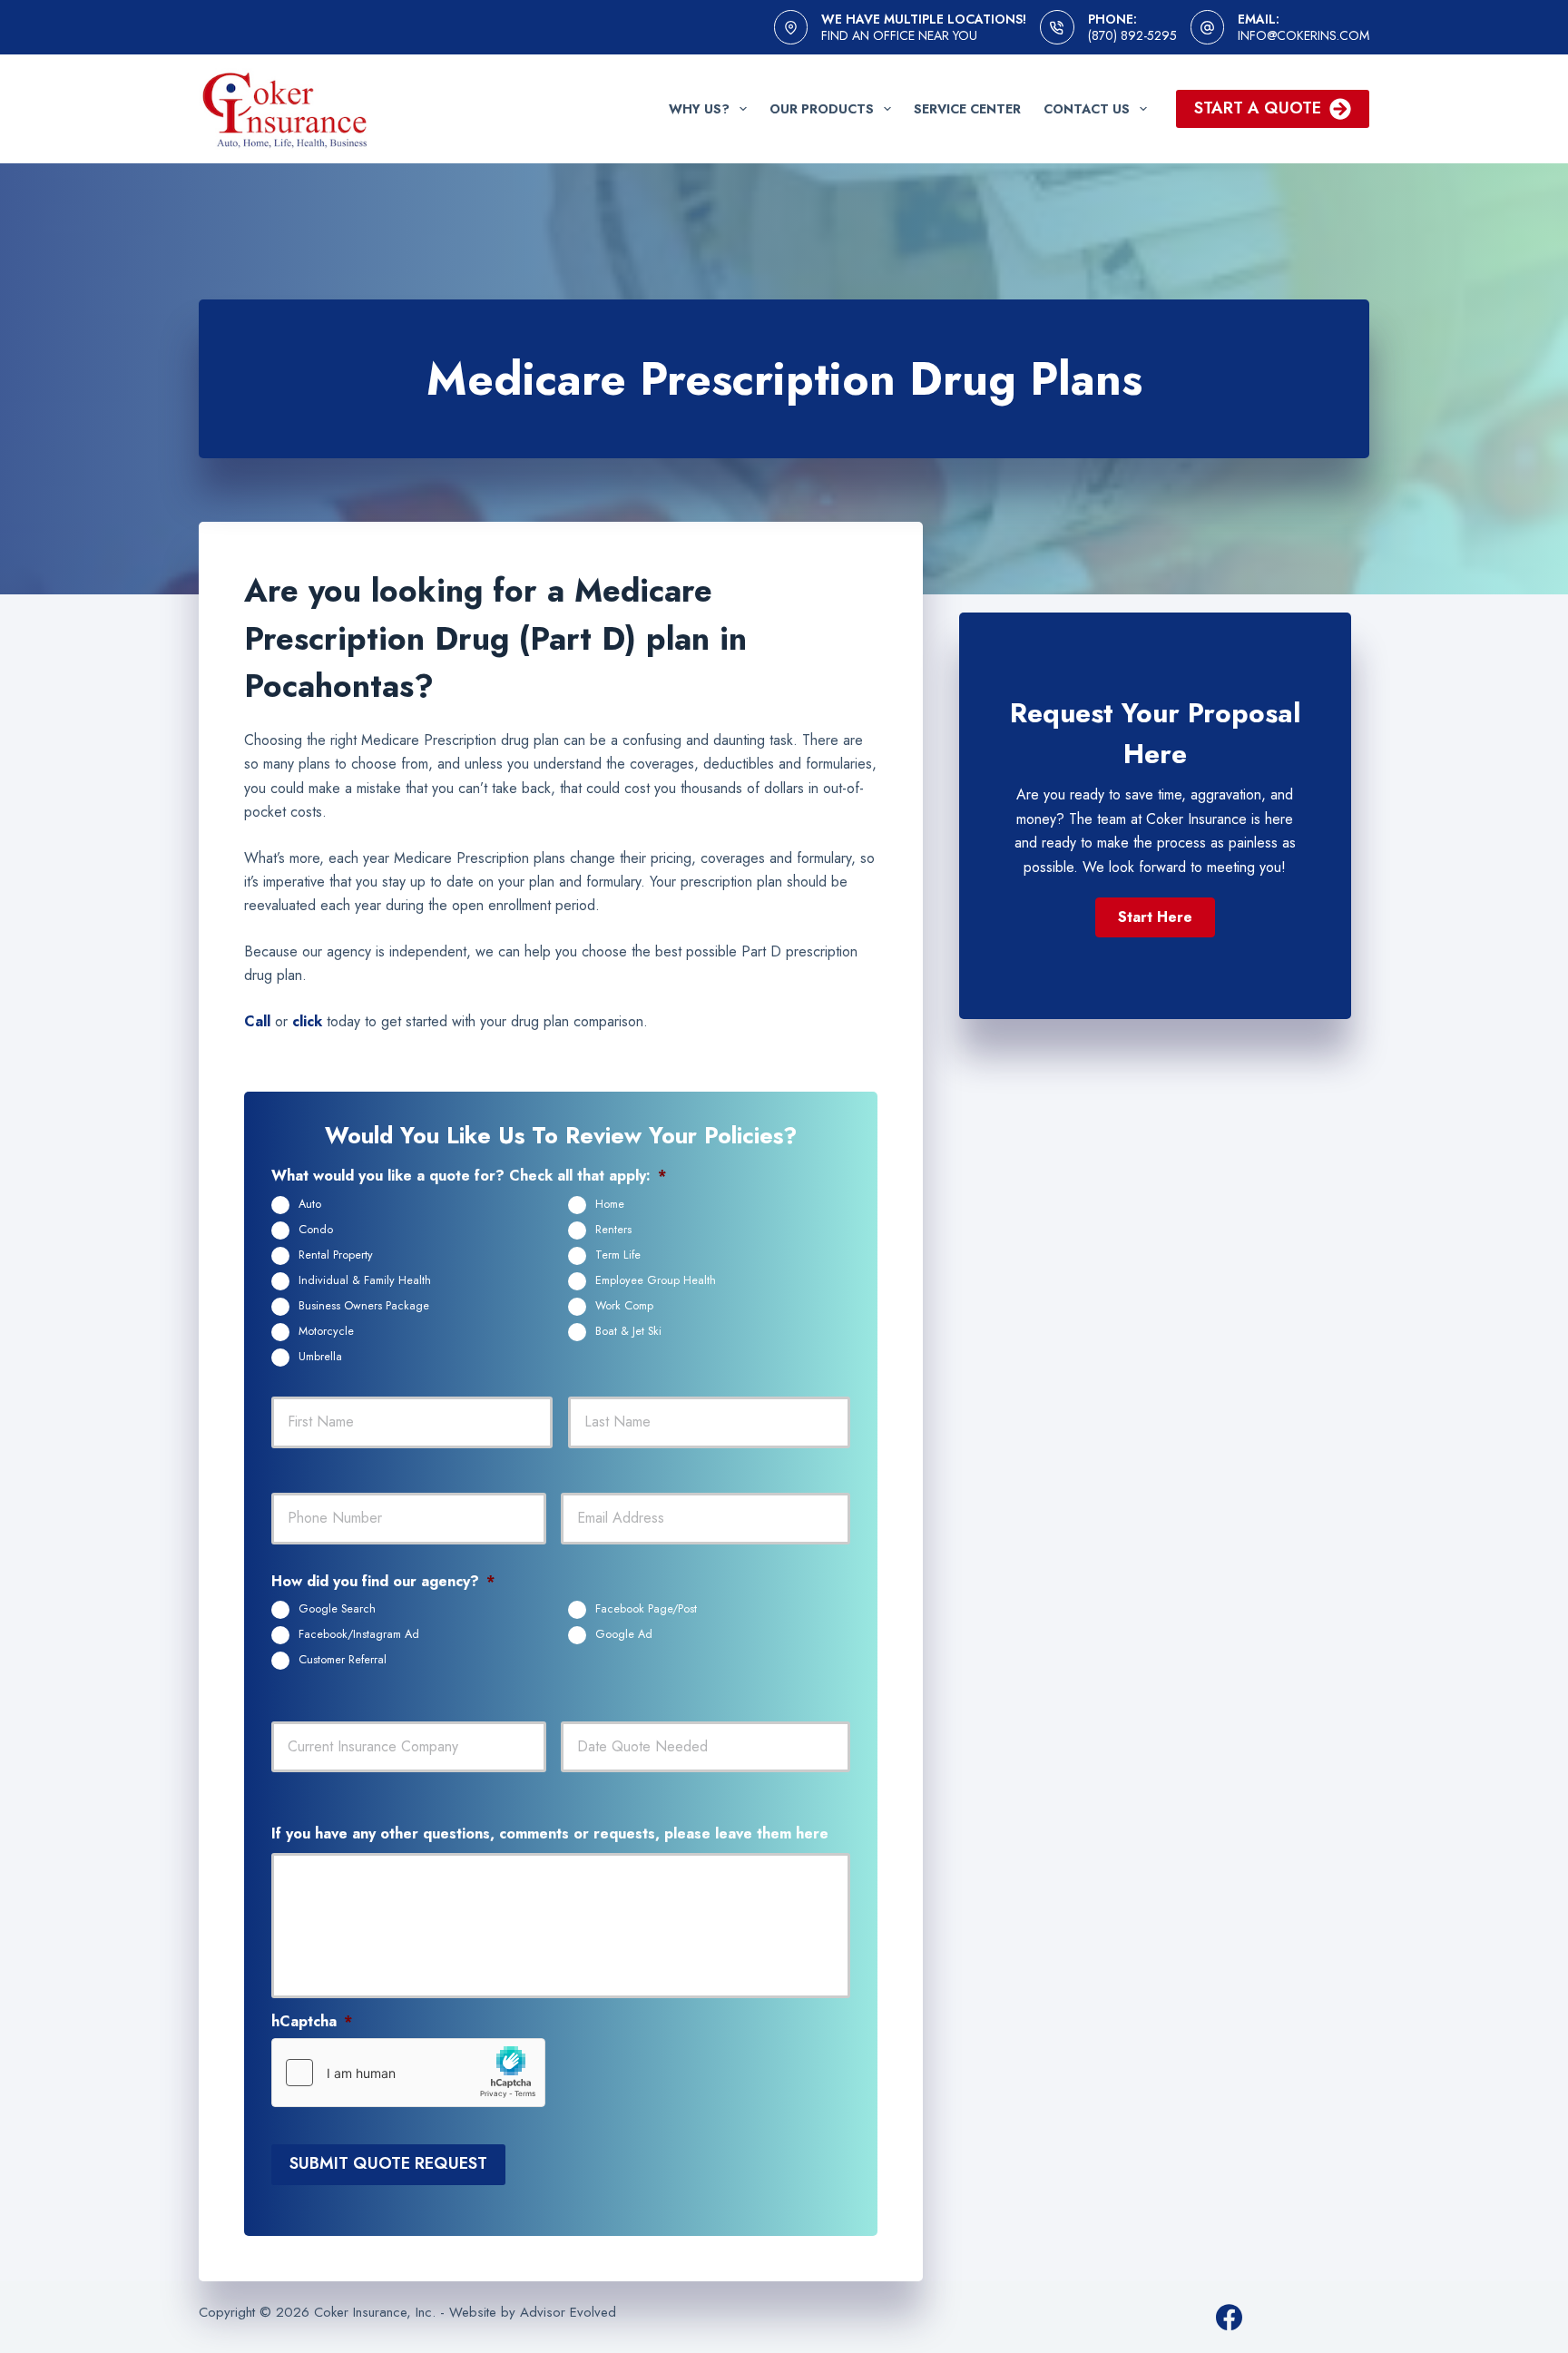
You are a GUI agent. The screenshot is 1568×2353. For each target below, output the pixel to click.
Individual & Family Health (365, 1280)
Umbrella (320, 1357)
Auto (310, 1204)
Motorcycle (326, 1331)
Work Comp (624, 1306)
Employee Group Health (656, 1280)
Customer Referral (343, 1660)
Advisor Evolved (568, 2312)
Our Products (822, 109)
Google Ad (624, 1634)
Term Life (618, 1255)
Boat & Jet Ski (628, 1331)
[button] (1155, 917)
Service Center (967, 109)
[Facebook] (1229, 2317)
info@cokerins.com (1303, 35)
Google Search (337, 1609)
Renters (613, 1230)
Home (610, 1204)
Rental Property (336, 1255)
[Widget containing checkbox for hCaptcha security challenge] (408, 2073)
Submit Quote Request (388, 2163)
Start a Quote (1258, 108)
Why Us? (699, 109)
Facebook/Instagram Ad (359, 1634)
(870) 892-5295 (1132, 35)
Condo (316, 1230)
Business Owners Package (364, 1306)
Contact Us (1087, 109)
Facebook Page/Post (646, 1609)
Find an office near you (899, 35)
